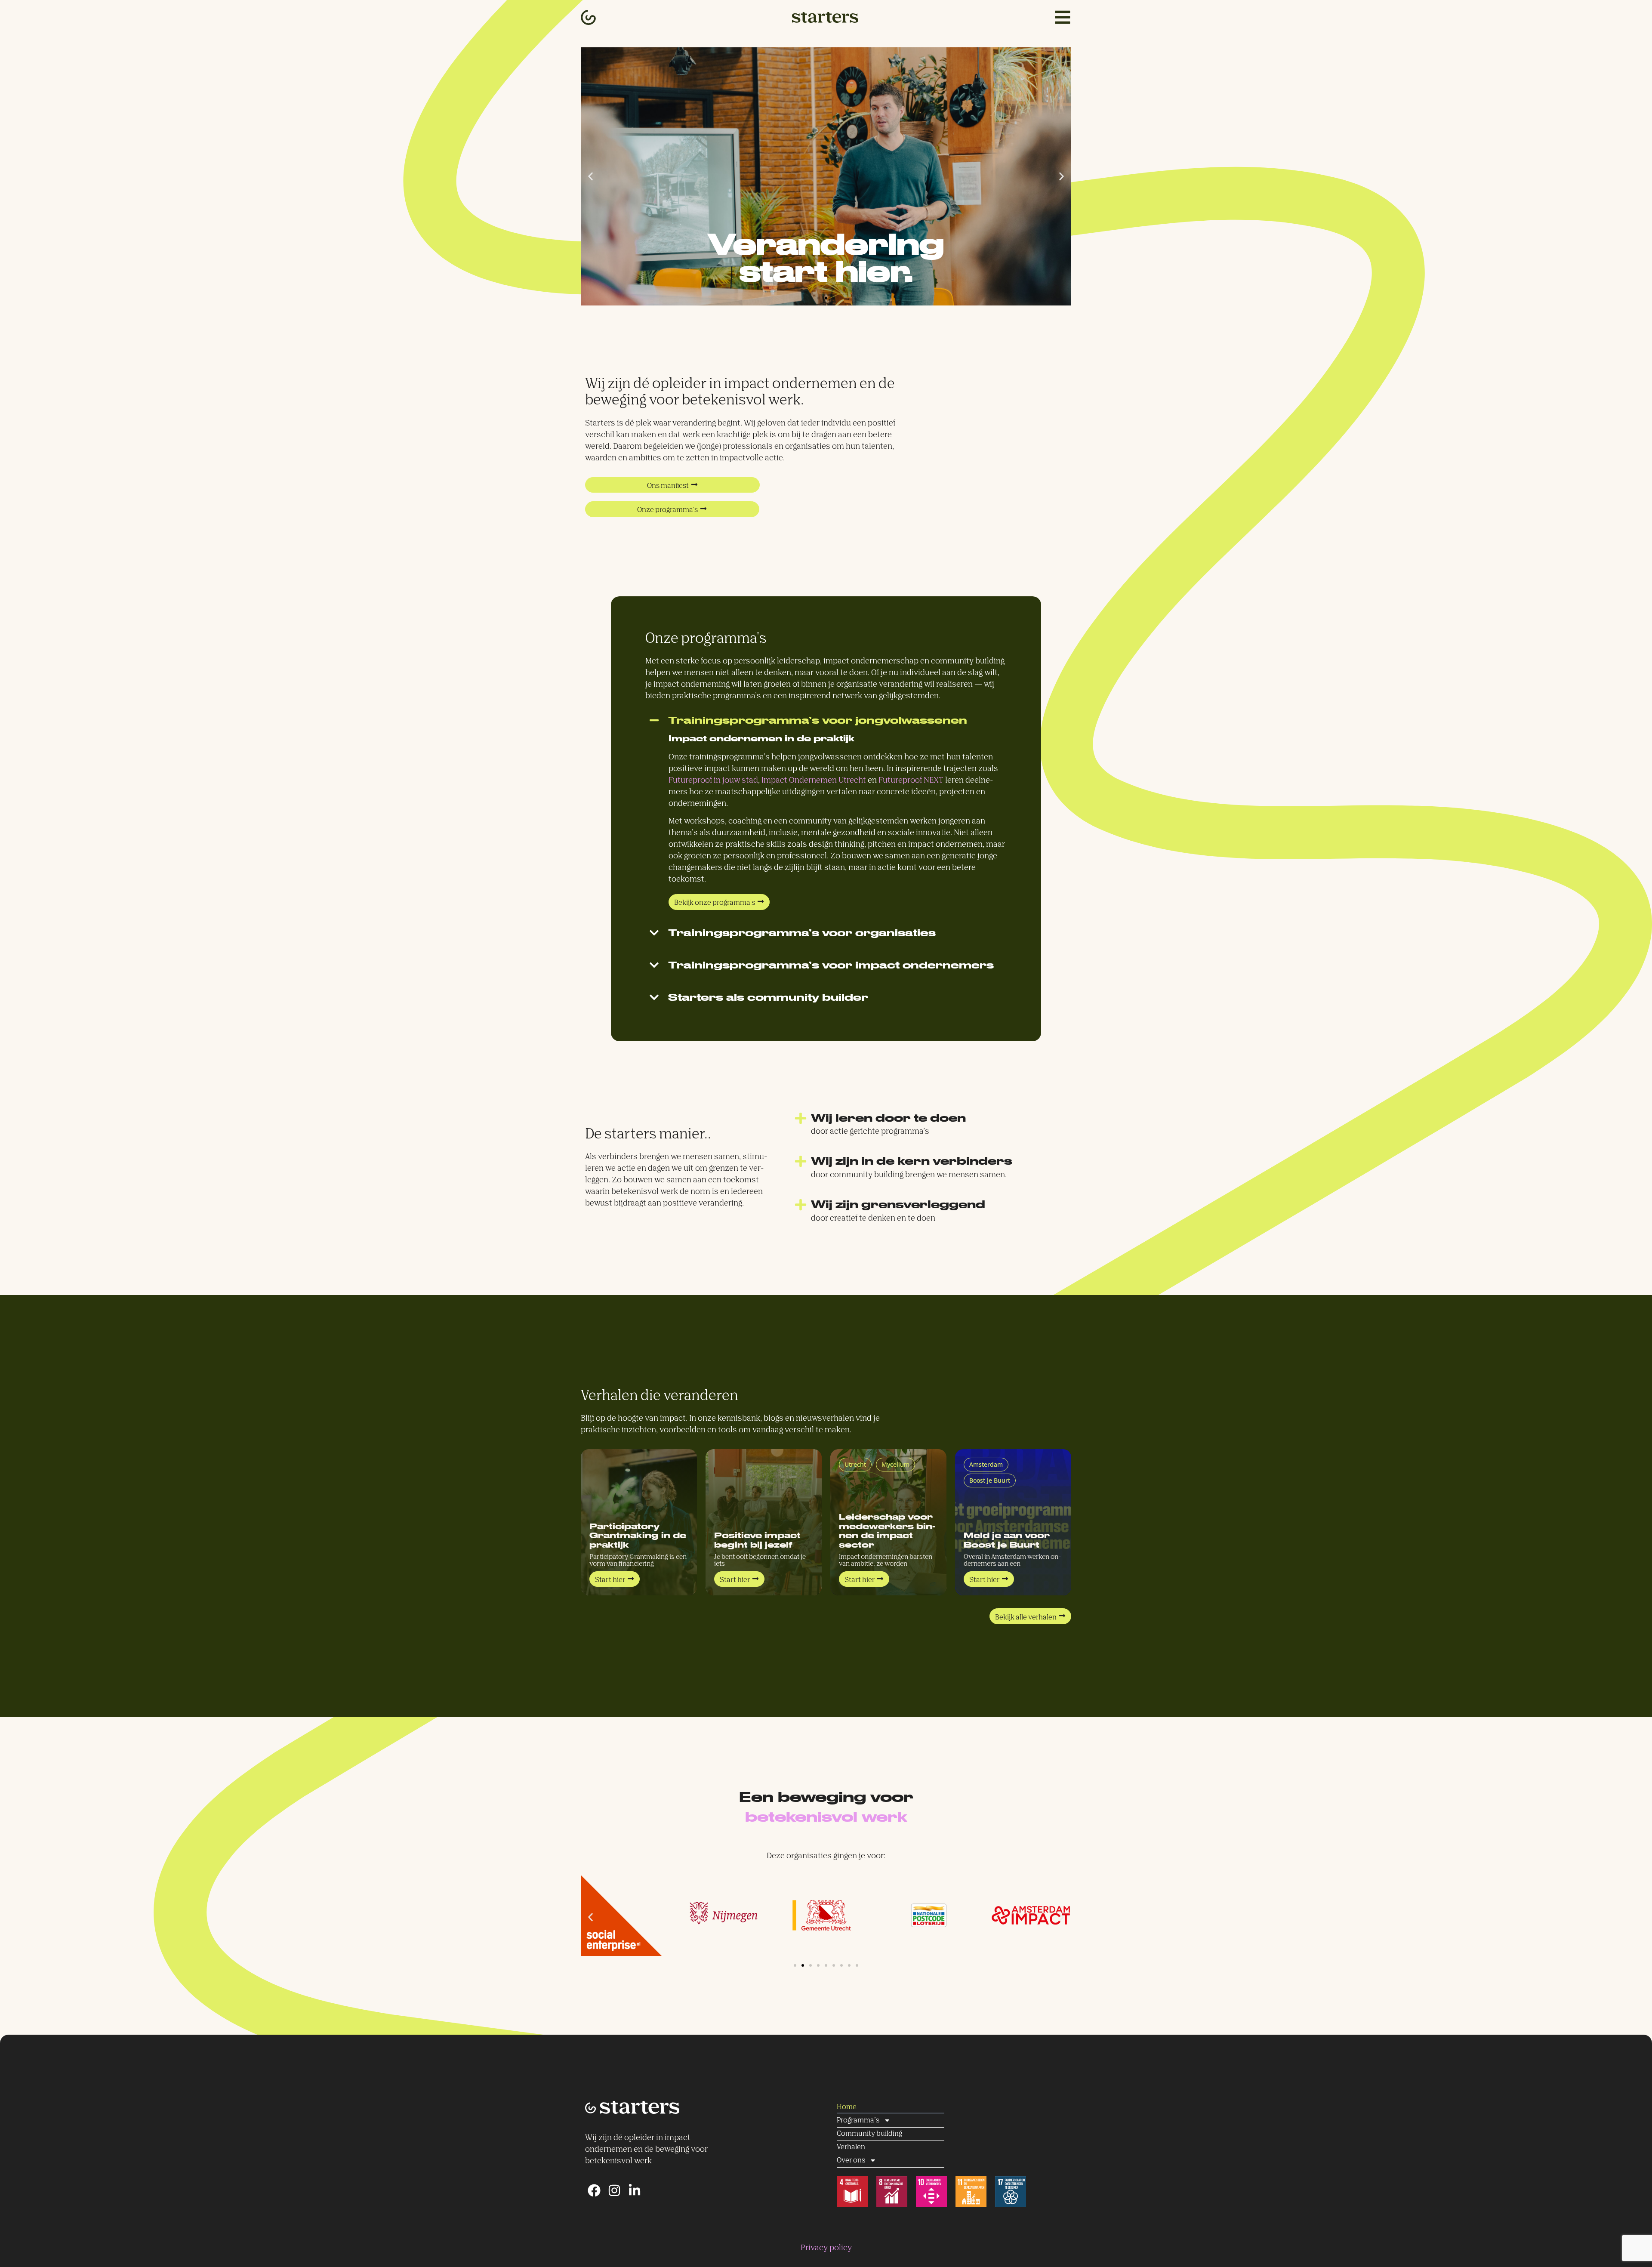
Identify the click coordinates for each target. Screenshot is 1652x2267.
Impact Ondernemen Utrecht (814, 780)
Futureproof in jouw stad (713, 780)
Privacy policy (826, 2248)
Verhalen (851, 2147)
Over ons (851, 2161)
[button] (590, 177)
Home (847, 2107)
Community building (869, 2134)
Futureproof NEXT (911, 780)
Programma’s (858, 2120)
